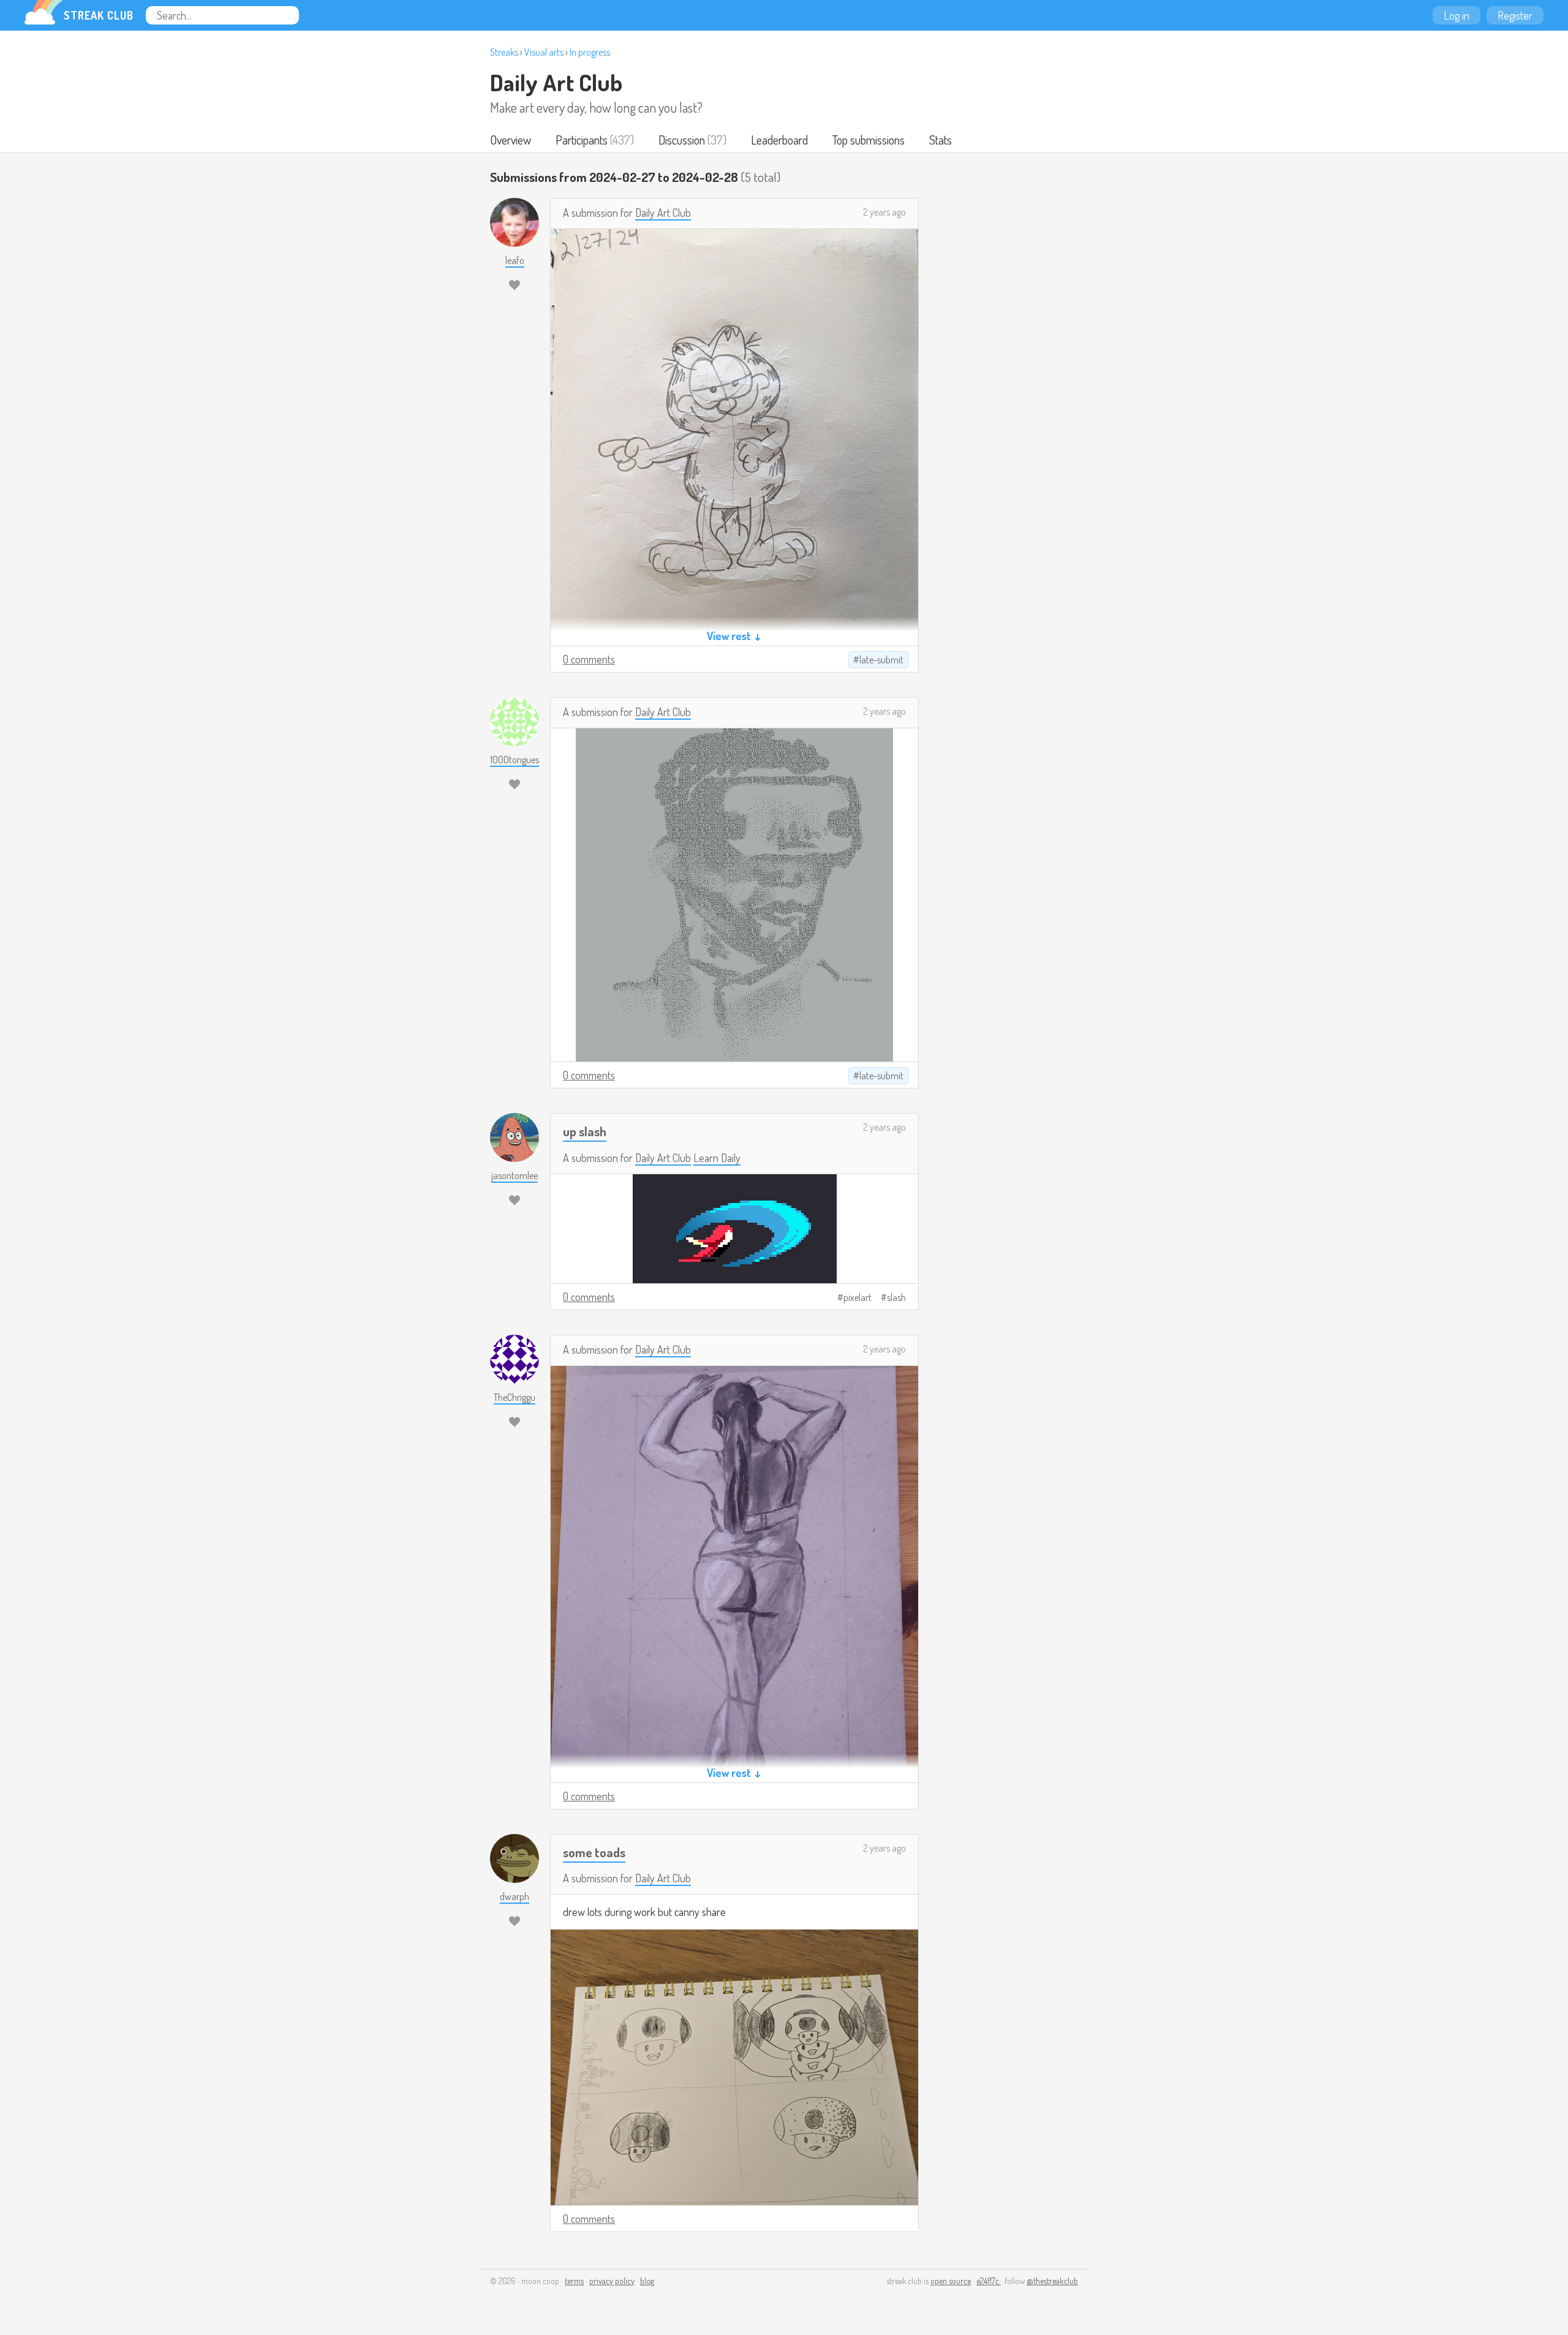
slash (896, 1297)
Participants (582, 140)
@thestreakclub (1052, 2281)
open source (951, 2281)
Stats (940, 140)
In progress (590, 52)
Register (1515, 15)
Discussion (682, 140)
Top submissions (869, 140)
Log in (1457, 15)
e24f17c (989, 2281)
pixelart (858, 1297)
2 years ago (884, 212)
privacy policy (612, 2281)
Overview (511, 140)
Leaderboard (779, 140)
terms (574, 2281)
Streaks (504, 52)
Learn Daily (717, 1158)
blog (647, 2281)
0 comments (589, 659)
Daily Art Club (556, 82)
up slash (585, 1131)
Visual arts (544, 52)
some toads (594, 1852)
